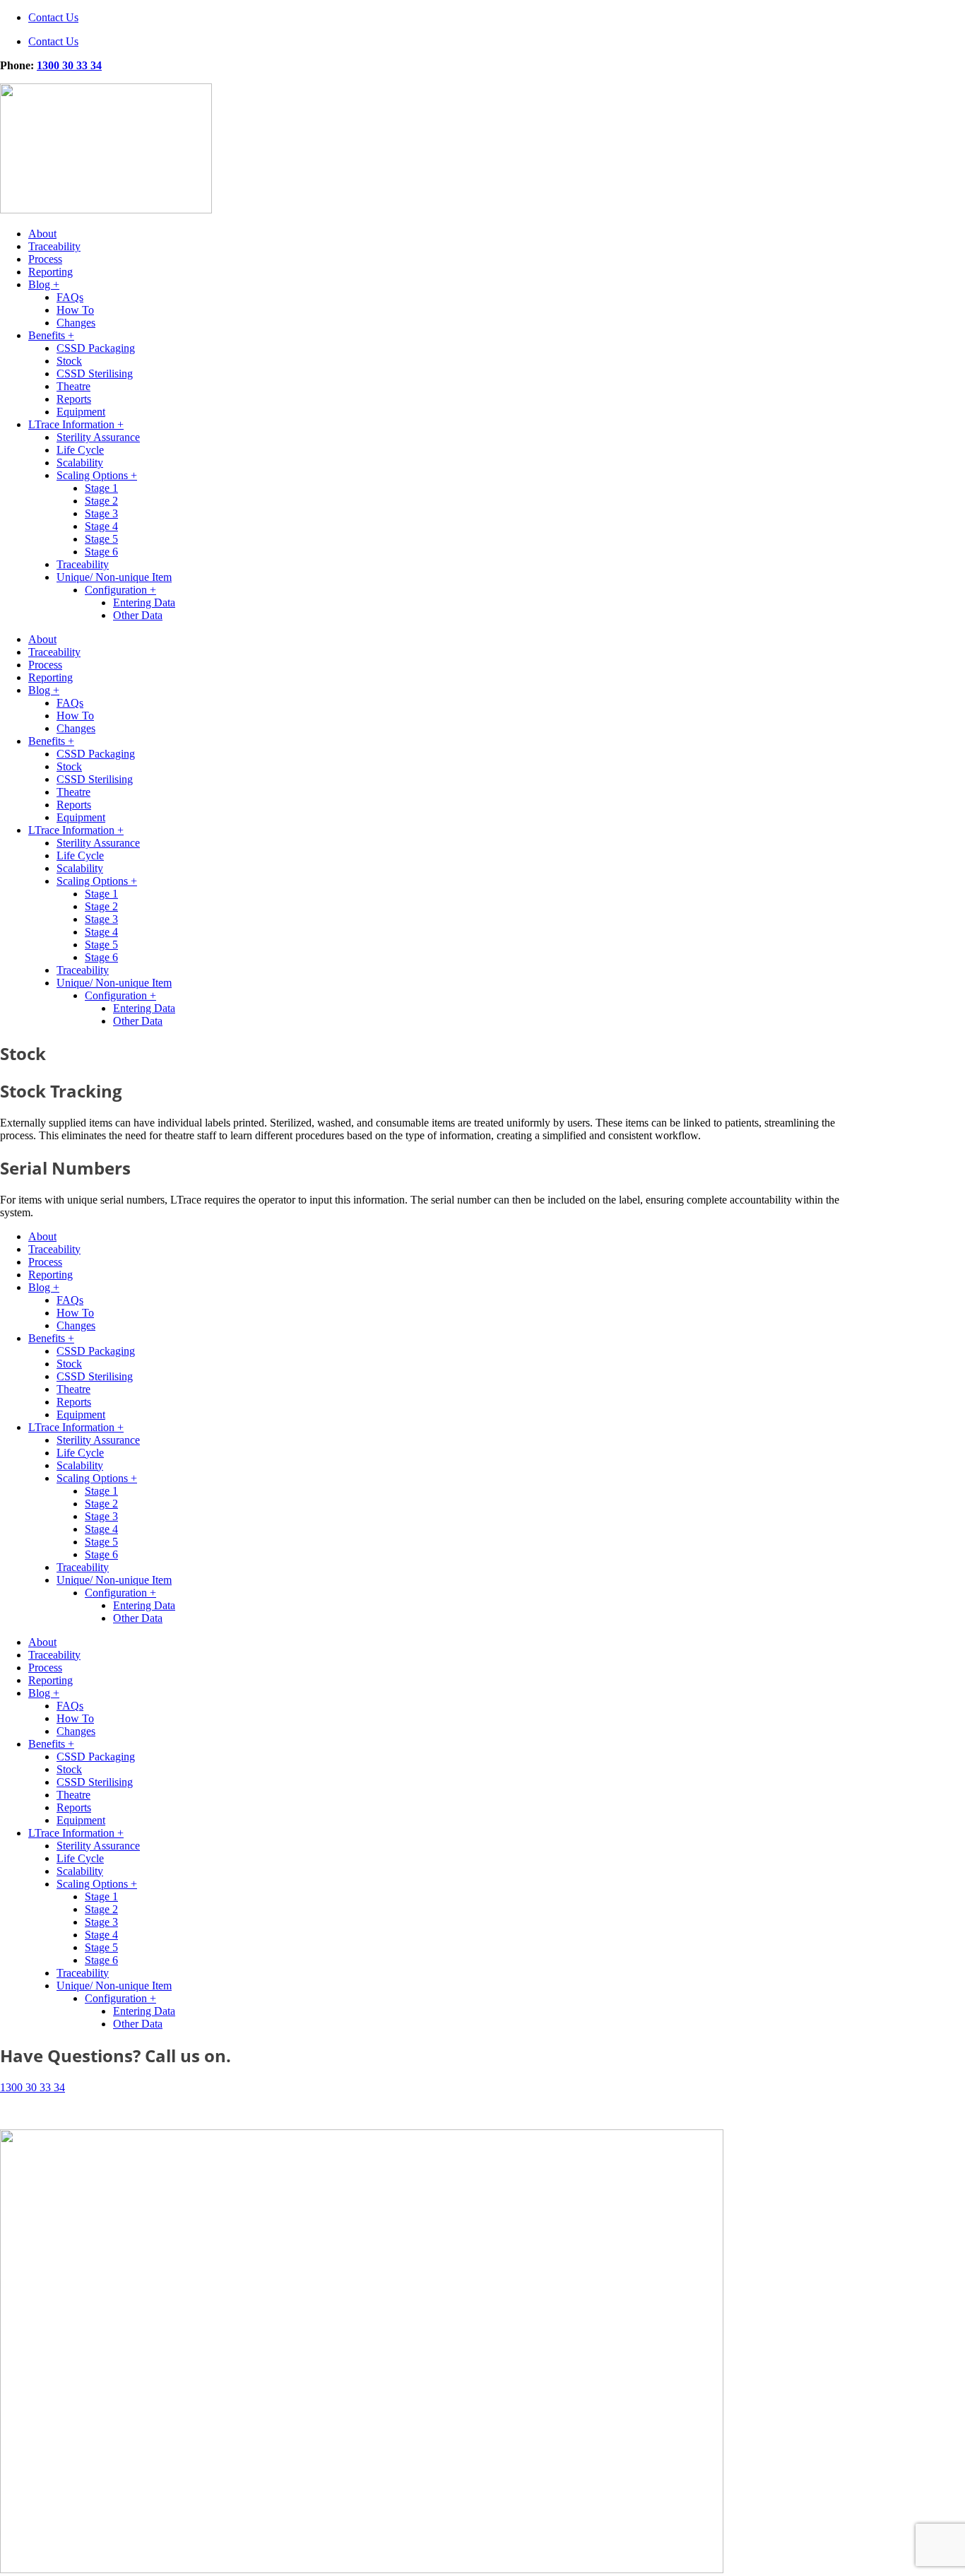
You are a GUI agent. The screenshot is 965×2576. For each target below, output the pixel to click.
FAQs (70, 297)
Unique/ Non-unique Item (114, 577)
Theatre (73, 386)
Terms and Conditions (49, 2111)
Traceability (54, 246)
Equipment (81, 412)
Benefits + (51, 335)
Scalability (80, 463)
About (42, 234)
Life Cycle (80, 450)
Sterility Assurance (98, 437)
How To (75, 310)
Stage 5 (101, 539)
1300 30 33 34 (69, 65)
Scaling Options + (97, 475)
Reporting (51, 272)
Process (45, 259)
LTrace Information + (76, 424)
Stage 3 (101, 513)
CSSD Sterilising (95, 374)
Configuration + (120, 590)
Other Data (138, 615)
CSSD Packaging (96, 348)
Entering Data (144, 602)
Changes (76, 323)
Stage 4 (101, 526)
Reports (74, 399)
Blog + (44, 284)
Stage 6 (101, 552)
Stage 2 (101, 501)
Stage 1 (101, 488)
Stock (69, 361)
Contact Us (53, 17)
